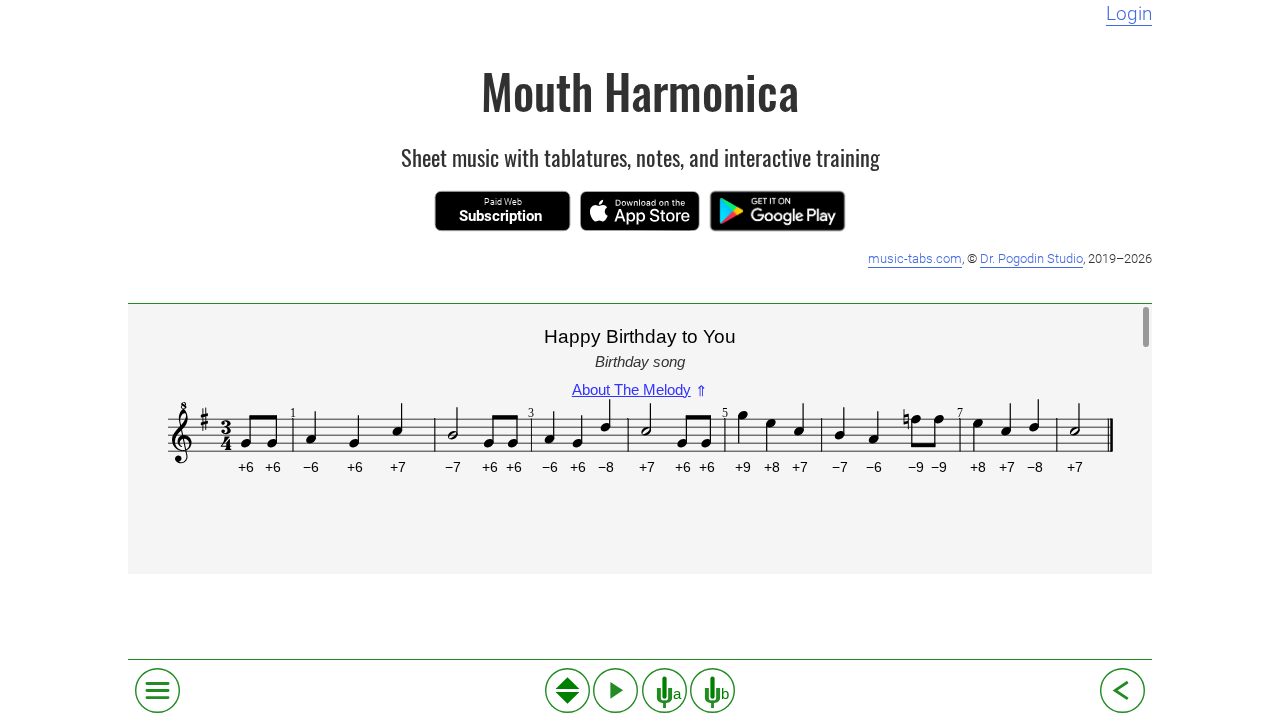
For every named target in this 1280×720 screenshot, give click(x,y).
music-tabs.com (915, 258)
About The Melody (640, 389)
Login (1129, 14)
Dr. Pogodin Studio (1031, 258)
